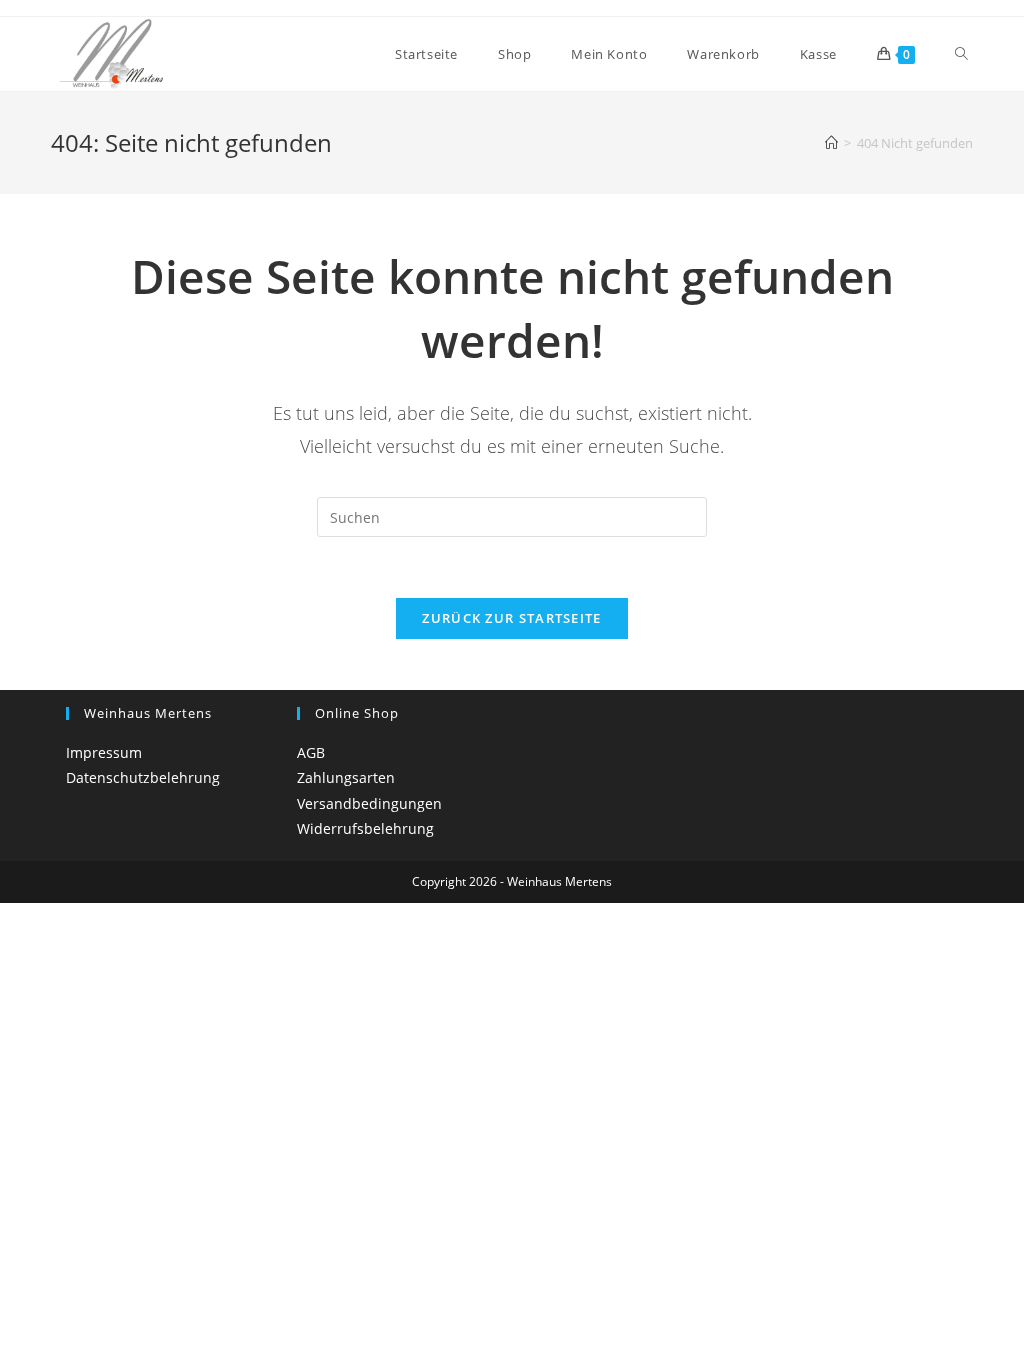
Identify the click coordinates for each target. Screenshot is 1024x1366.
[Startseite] (831, 143)
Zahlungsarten (346, 777)
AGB (311, 752)
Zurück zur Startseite (511, 618)
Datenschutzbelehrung (143, 777)
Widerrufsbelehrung (365, 828)
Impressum (104, 752)
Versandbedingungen (369, 803)
